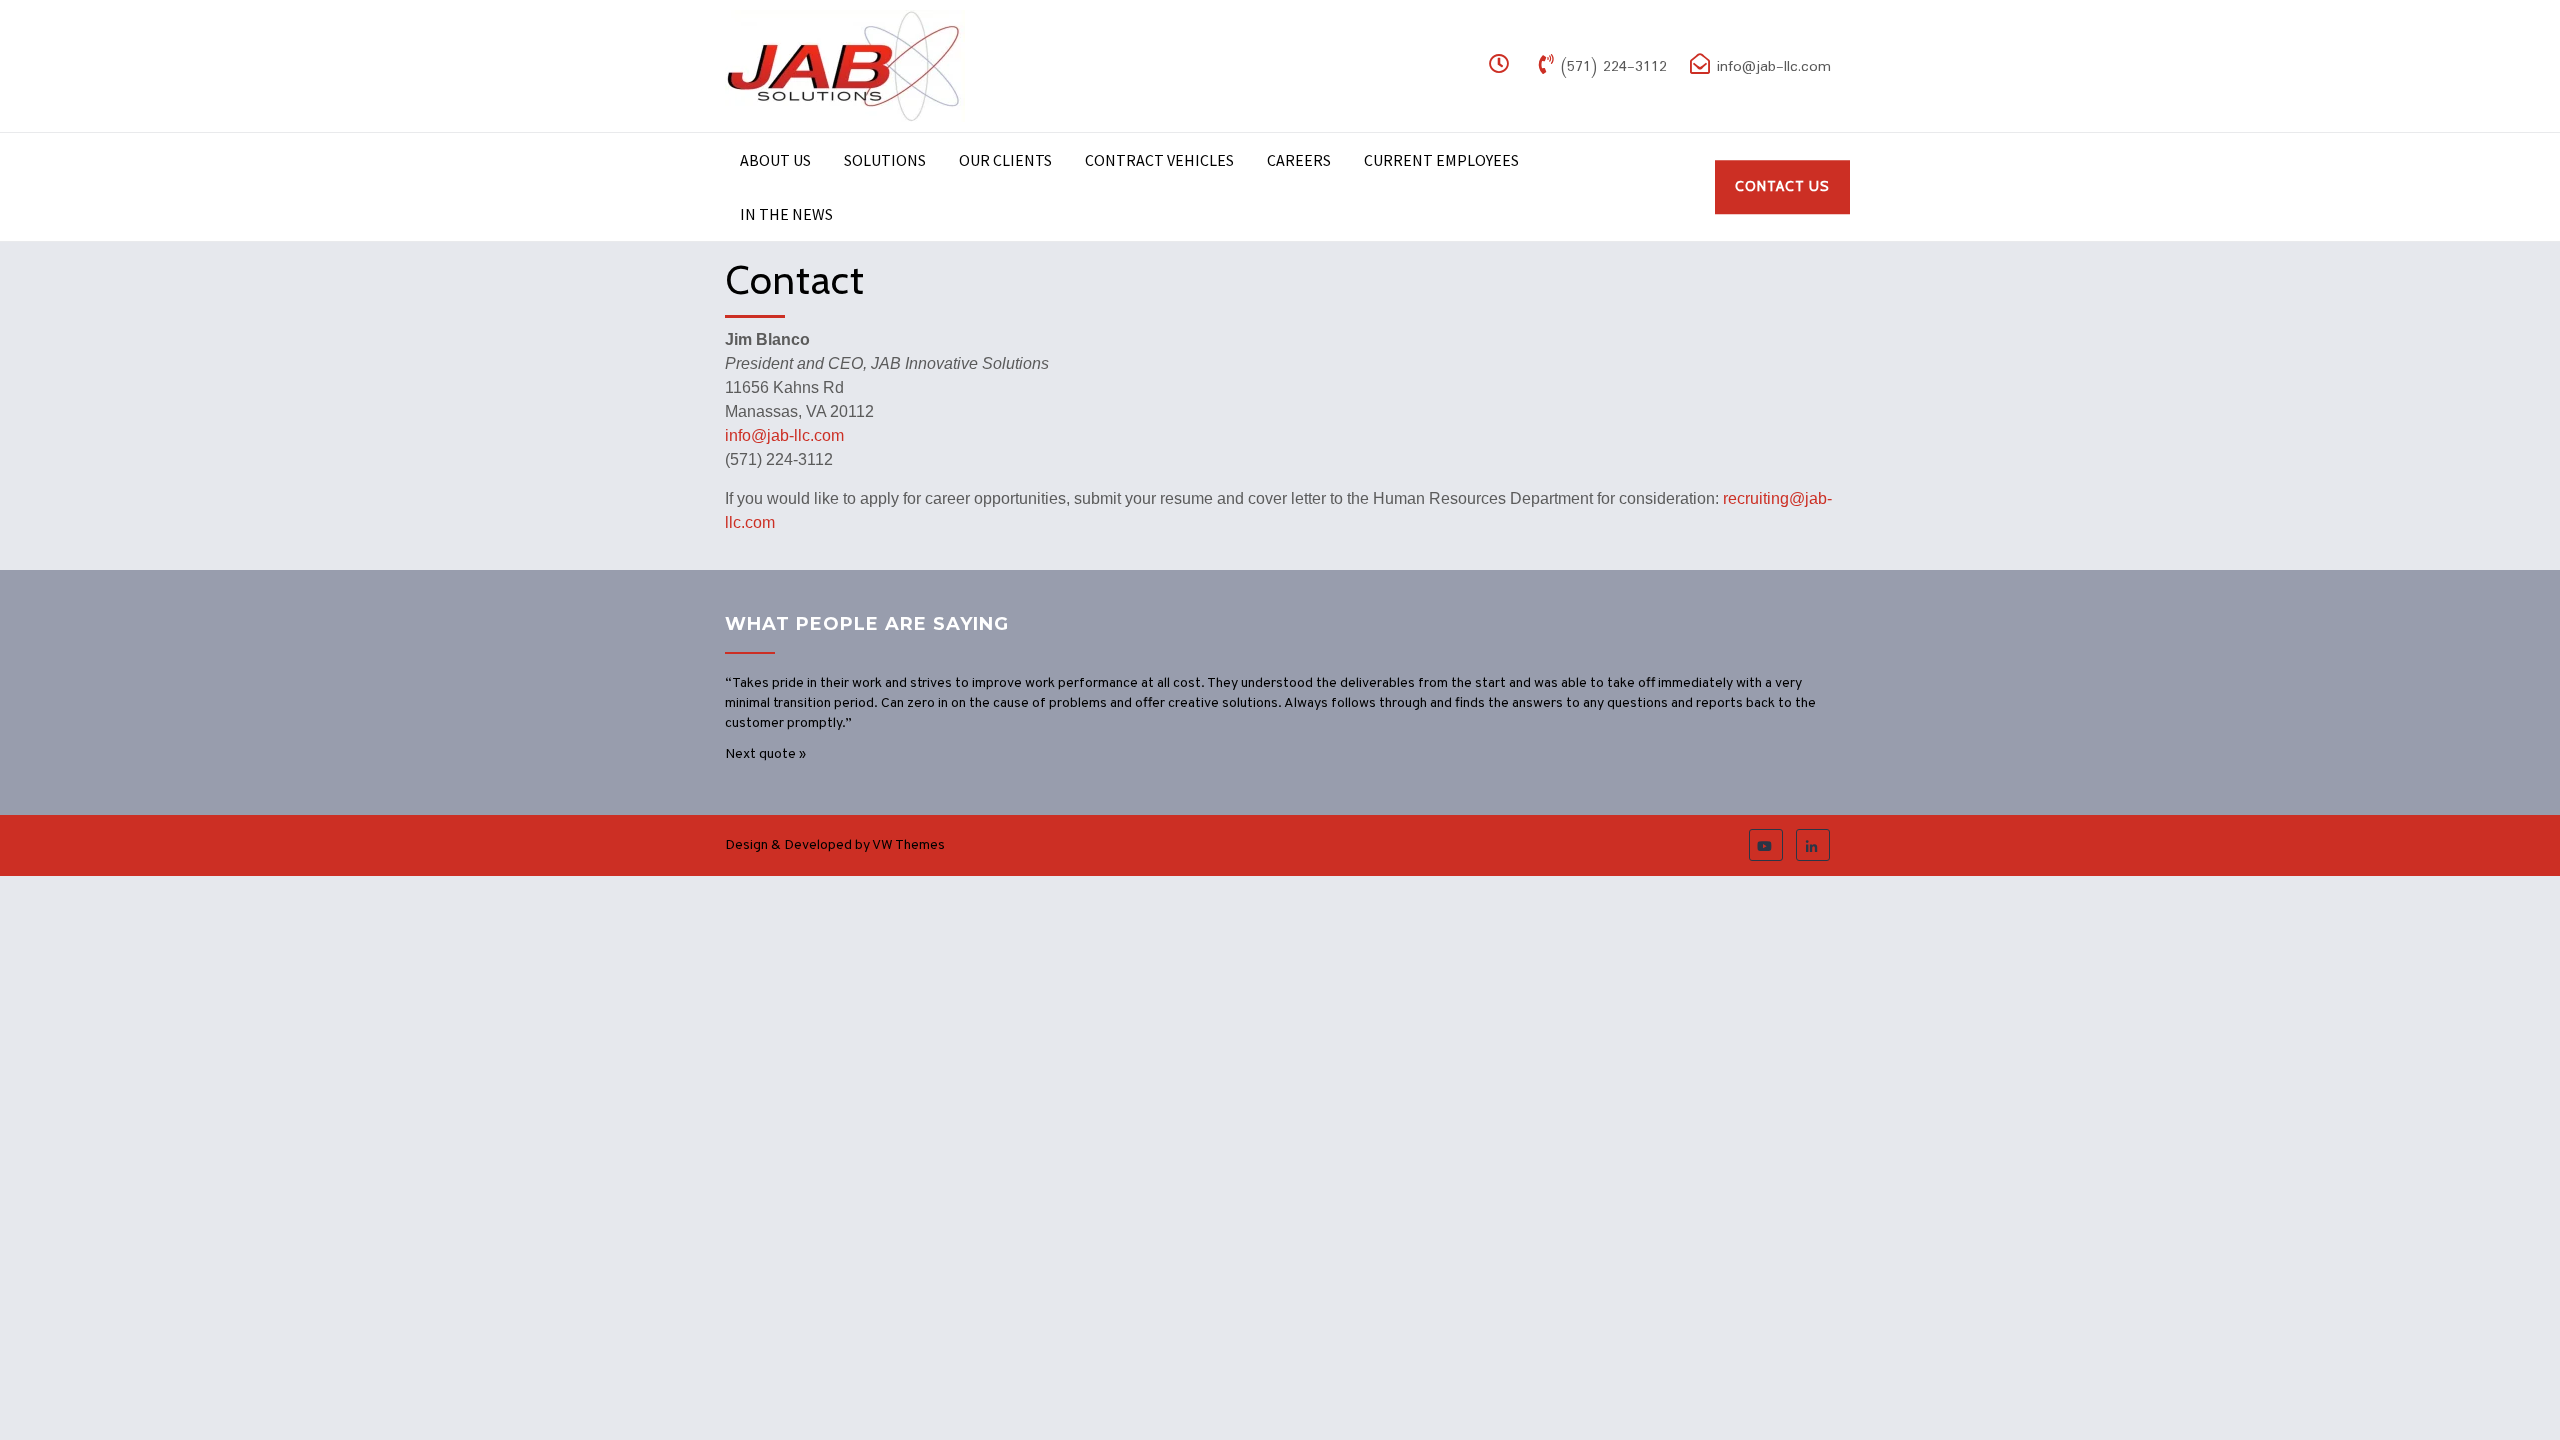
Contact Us (1782, 186)
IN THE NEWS (786, 214)
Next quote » (765, 754)
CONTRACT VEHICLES (1159, 160)
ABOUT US (775, 160)
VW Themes (907, 845)
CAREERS (1299, 160)
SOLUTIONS (885, 160)
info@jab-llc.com (784, 435)
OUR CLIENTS (1005, 160)
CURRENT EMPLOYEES (1441, 160)
